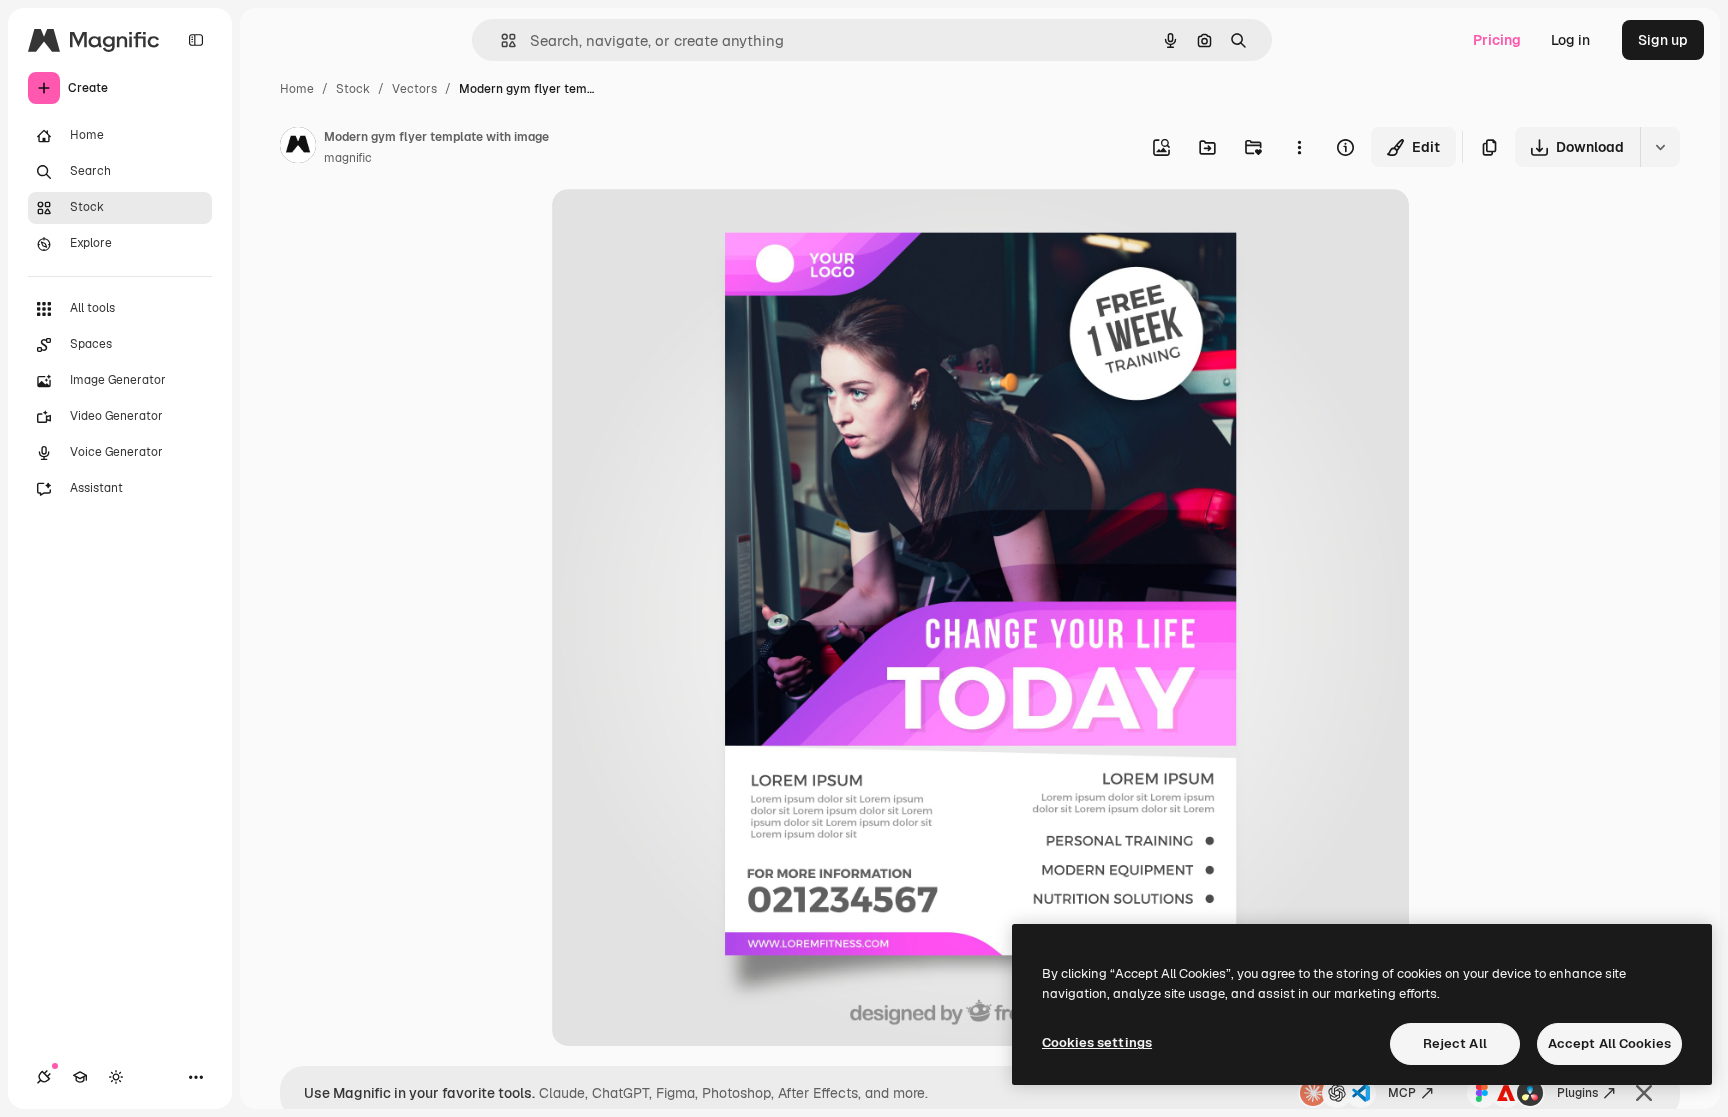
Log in (1570, 40)
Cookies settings (1097, 1042)
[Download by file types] (1660, 147)
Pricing (1497, 40)
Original (680, 227)
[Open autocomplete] (500, 40)
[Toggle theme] (116, 1077)
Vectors (414, 89)
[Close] (1644, 1093)
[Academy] (80, 1077)
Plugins (1577, 1093)
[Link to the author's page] (298, 148)
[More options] (1299, 147)
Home (297, 89)
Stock (353, 89)
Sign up (1663, 40)
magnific (348, 158)
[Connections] (44, 1077)
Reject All (1455, 1043)
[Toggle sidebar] (196, 40)
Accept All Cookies (1609, 1043)
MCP (1402, 1093)
